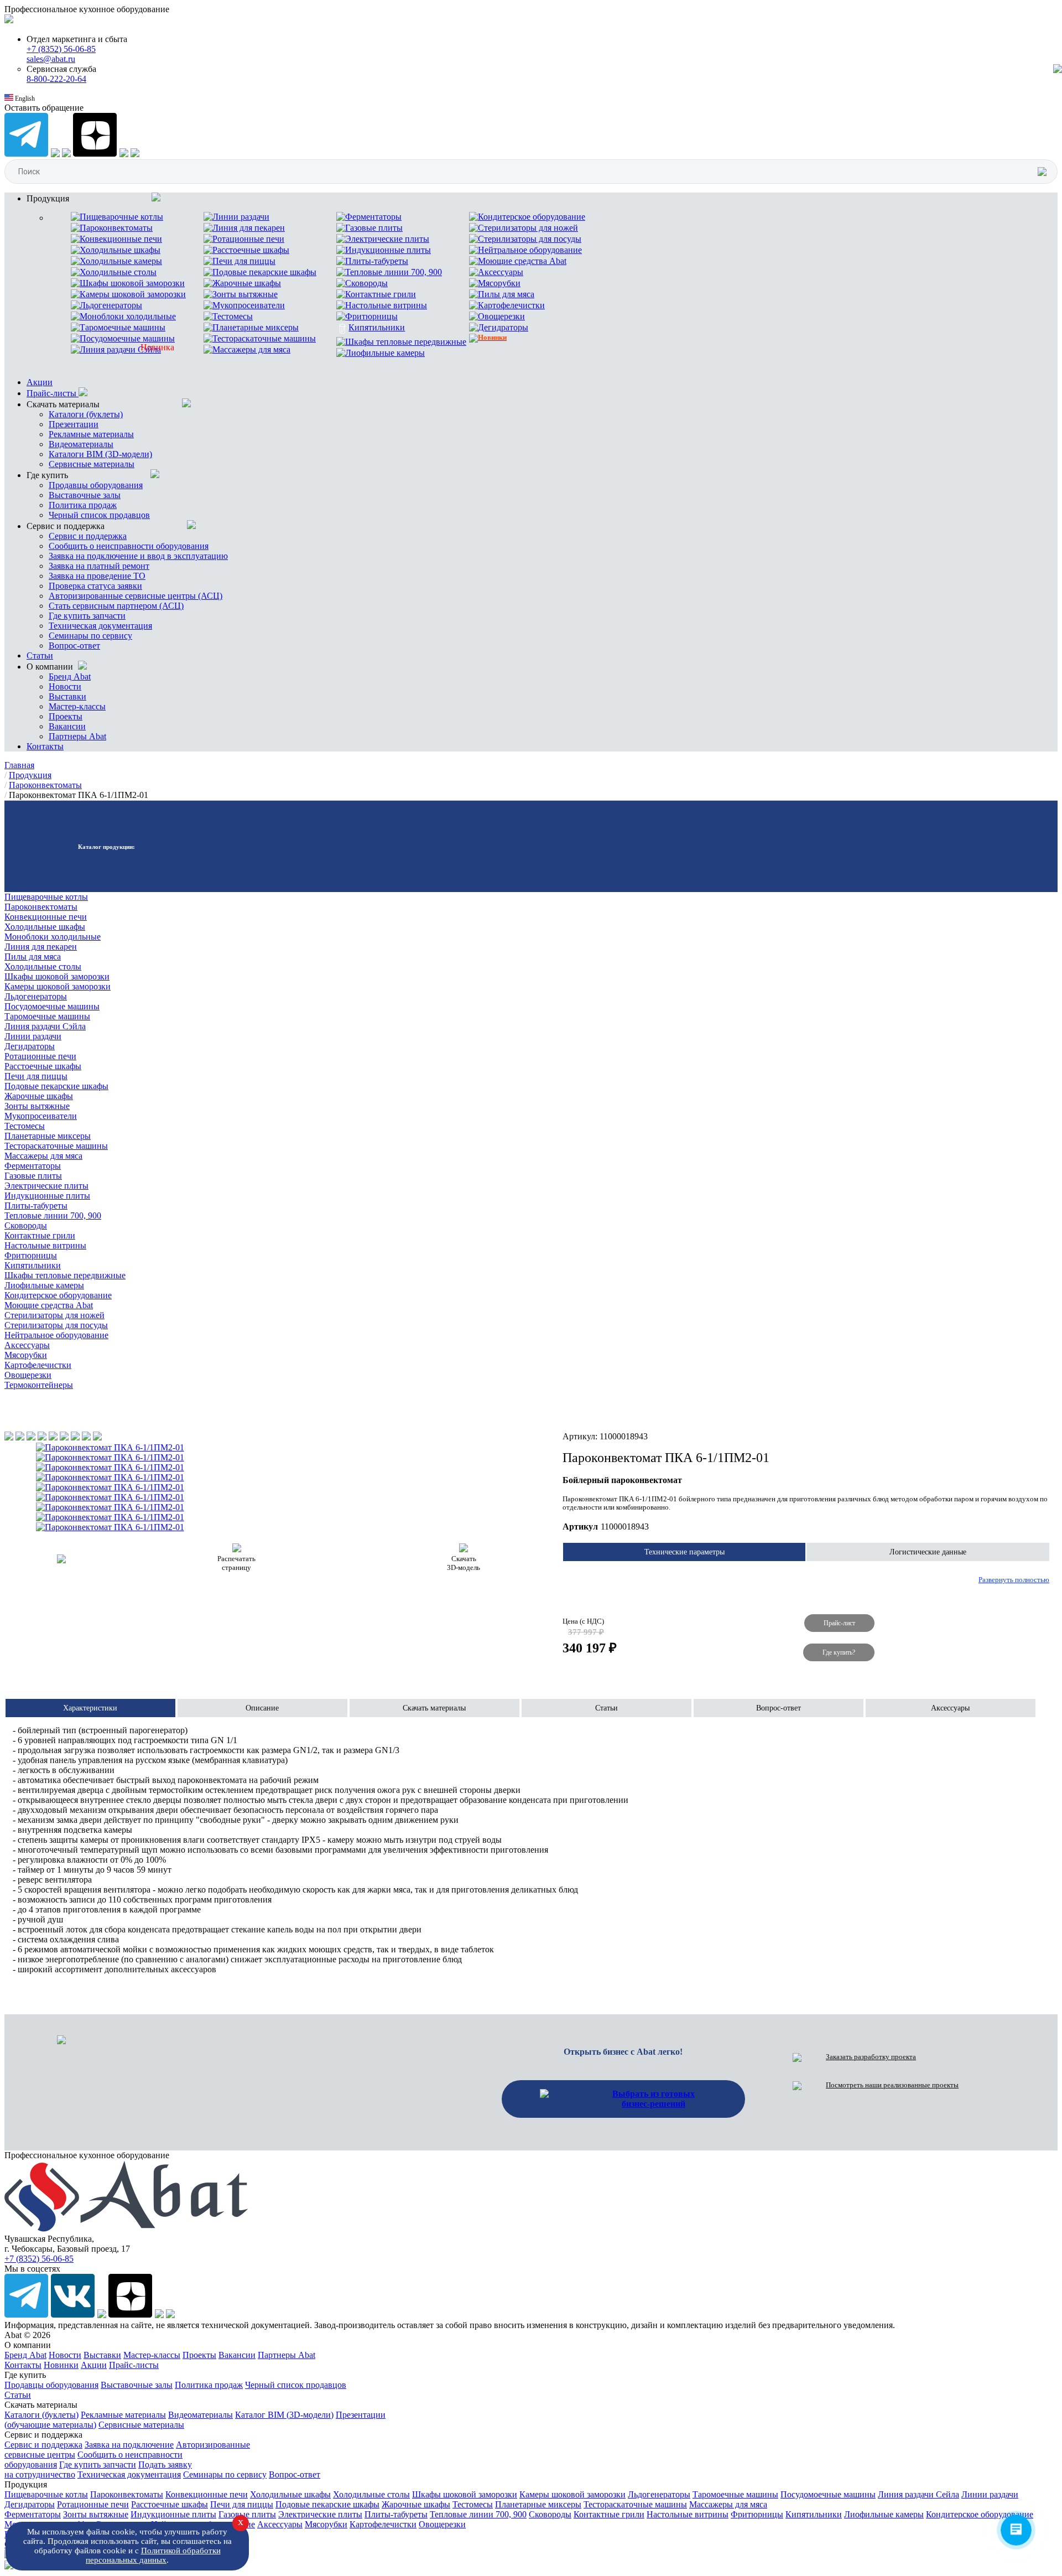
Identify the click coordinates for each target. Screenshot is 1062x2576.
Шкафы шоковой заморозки (57, 976)
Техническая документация (100, 626)
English (24, 99)
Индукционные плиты (47, 1196)
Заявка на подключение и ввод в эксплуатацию (138, 556)
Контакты (45, 746)
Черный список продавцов (99, 515)
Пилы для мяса (33, 957)
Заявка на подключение (129, 2445)
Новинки (61, 2365)
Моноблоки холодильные (53, 937)
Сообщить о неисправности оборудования (129, 546)
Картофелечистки (38, 1365)
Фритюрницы (31, 1255)
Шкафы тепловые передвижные (65, 1275)
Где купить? (839, 1652)
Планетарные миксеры (48, 1136)
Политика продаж (83, 505)
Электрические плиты (46, 1186)
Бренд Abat (70, 677)
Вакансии (67, 726)
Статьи (40, 655)
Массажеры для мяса (43, 1156)
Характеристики (90, 1708)
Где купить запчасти (87, 616)
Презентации (74, 424)
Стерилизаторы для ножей (54, 1315)
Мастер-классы (77, 706)
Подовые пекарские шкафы (56, 1086)
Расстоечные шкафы (43, 1066)
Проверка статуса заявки (95, 586)
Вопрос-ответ (74, 646)
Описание (262, 1708)
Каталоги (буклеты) (86, 414)
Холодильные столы (43, 966)
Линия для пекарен (41, 947)
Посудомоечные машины (52, 1006)
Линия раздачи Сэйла (45, 1026)
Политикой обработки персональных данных (153, 2555)
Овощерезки (28, 1375)
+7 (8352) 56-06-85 (61, 49)
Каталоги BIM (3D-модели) (100, 454)
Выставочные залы (85, 495)
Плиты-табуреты (36, 1206)
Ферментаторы (33, 1166)
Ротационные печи (40, 1056)
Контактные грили (40, 1235)
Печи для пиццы (36, 1076)
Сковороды (26, 1225)
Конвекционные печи (46, 917)
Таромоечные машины (47, 1016)
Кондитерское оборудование (58, 1295)
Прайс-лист (839, 1623)
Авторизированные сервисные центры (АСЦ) (136, 596)
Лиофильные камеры (44, 1285)
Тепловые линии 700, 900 (53, 1216)
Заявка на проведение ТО (97, 576)
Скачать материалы (434, 1708)
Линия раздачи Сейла (918, 2494)
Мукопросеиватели (41, 1116)
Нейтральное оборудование (56, 1335)
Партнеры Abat (77, 736)
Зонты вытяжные (37, 1106)
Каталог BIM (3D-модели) (284, 2415)
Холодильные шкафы (45, 927)
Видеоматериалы (81, 444)
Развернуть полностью (1014, 1580)
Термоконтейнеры (39, 1385)
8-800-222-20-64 (56, 79)
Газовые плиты (33, 1176)
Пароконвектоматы (41, 907)
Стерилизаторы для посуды (56, 1325)
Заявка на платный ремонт (99, 566)
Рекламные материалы (91, 434)
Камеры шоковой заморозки (58, 986)
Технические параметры (684, 1552)
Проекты (66, 716)
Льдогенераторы (36, 996)
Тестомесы (25, 1126)
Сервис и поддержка (88, 536)
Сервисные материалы (92, 464)
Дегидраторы (30, 1046)
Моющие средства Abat (49, 1305)
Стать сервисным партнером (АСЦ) (116, 606)
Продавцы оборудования (96, 485)
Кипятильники (33, 1265)
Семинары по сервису (90, 636)
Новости (65, 686)
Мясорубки (26, 1355)
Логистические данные (928, 1552)
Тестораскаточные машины (56, 1146)
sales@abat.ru (51, 59)
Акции (40, 382)
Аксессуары (27, 1345)
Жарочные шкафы (39, 1096)
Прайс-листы (53, 393)
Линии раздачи (33, 1036)
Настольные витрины (45, 1245)
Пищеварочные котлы (46, 897)
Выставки (67, 696)
